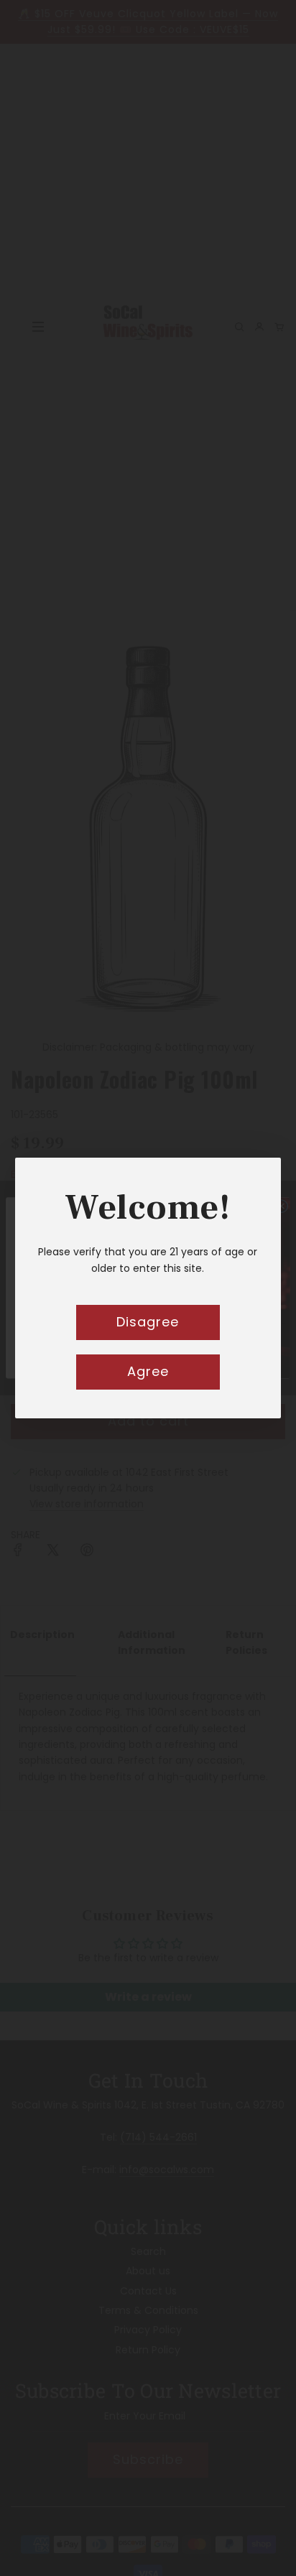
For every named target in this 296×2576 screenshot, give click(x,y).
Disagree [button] (148, 1322)
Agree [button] (148, 1371)
